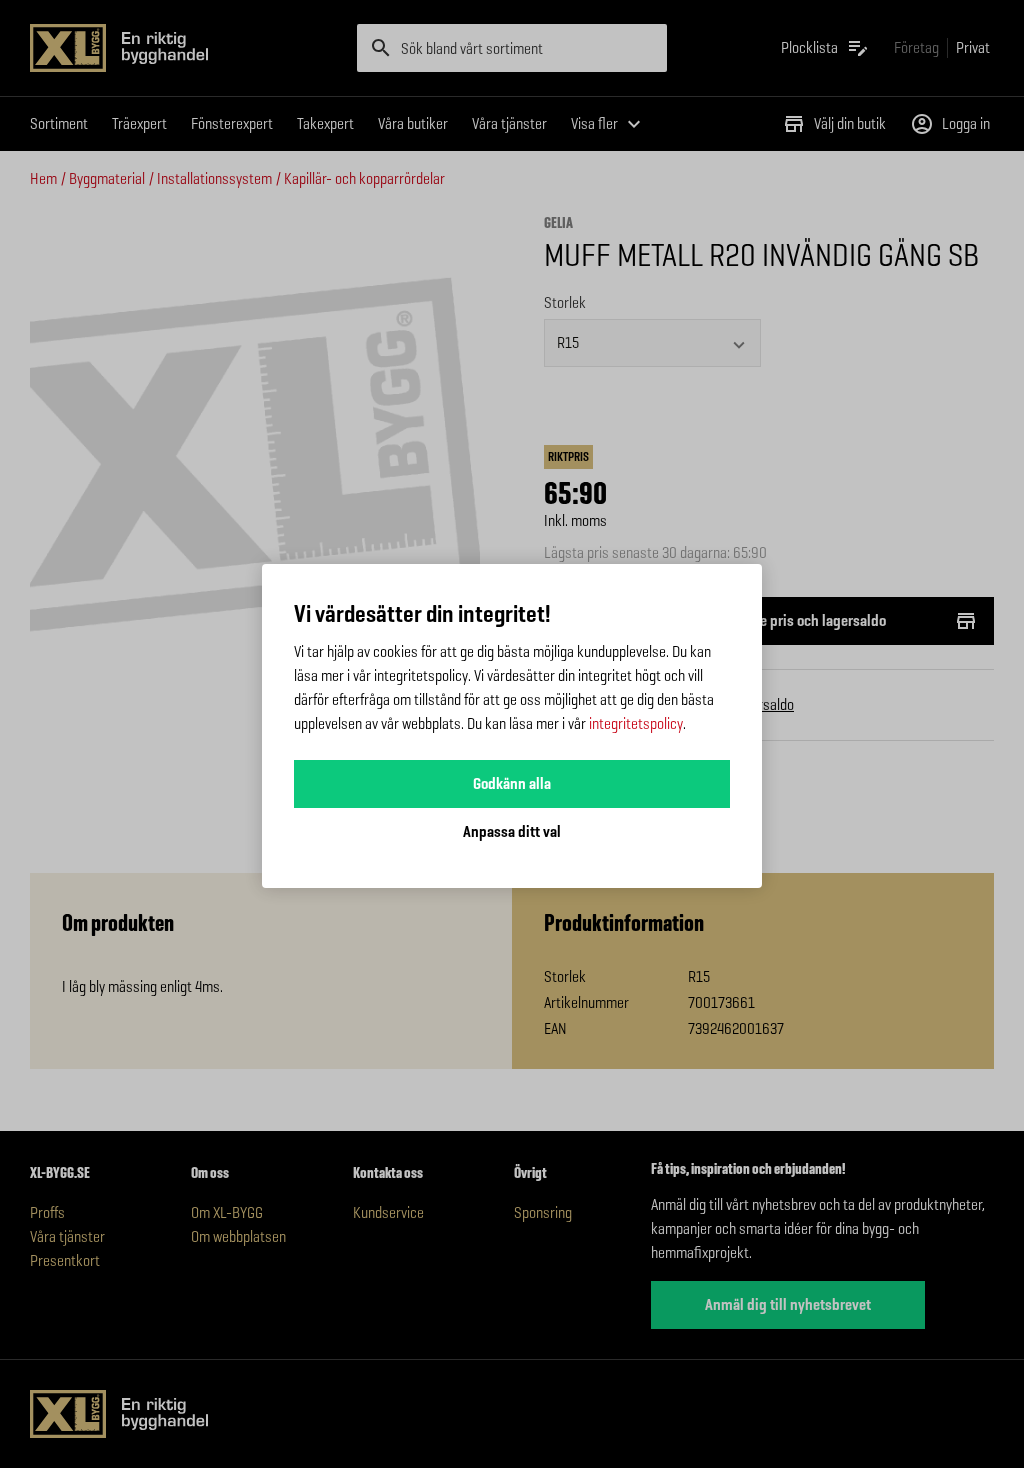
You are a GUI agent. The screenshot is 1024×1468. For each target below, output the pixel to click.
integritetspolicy (636, 723)
